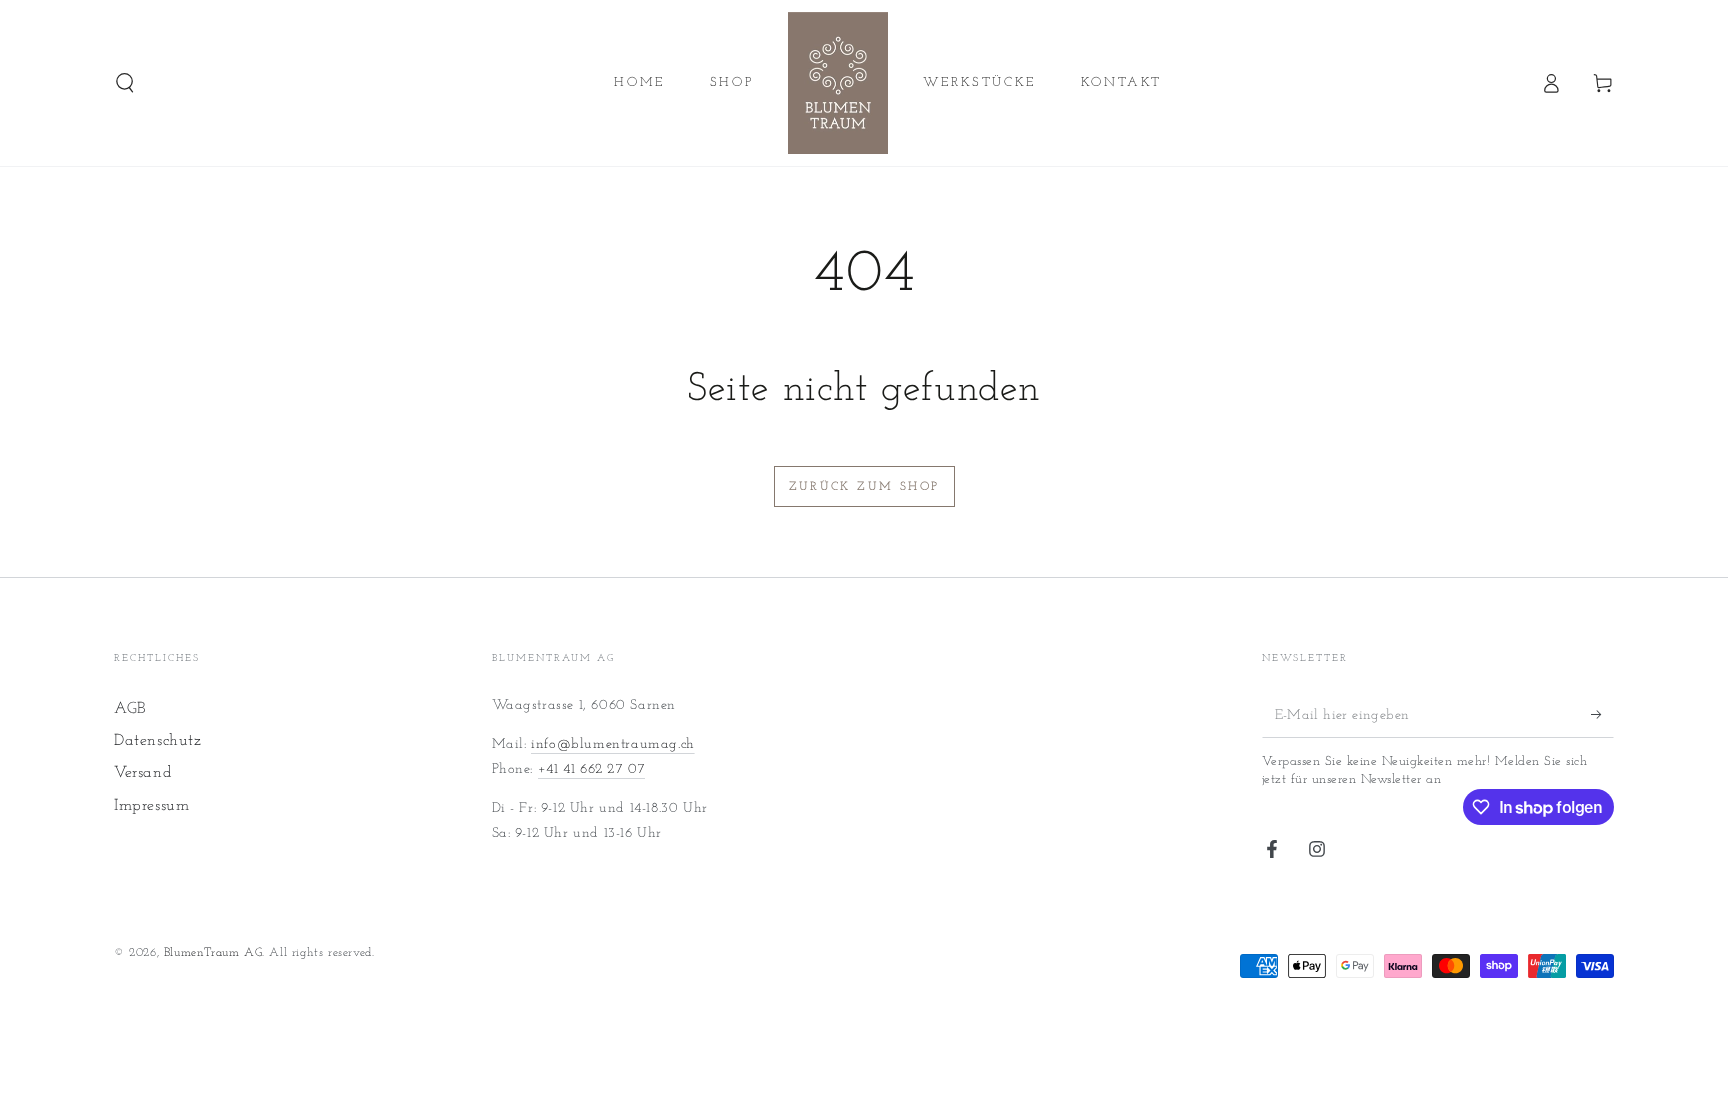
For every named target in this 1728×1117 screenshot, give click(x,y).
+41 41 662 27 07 (592, 769)
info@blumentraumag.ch (613, 744)
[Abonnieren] (1602, 715)
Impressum (151, 806)
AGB (130, 709)
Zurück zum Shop (864, 487)
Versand (143, 773)
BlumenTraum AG (213, 953)
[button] (125, 83)
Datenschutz (158, 741)
